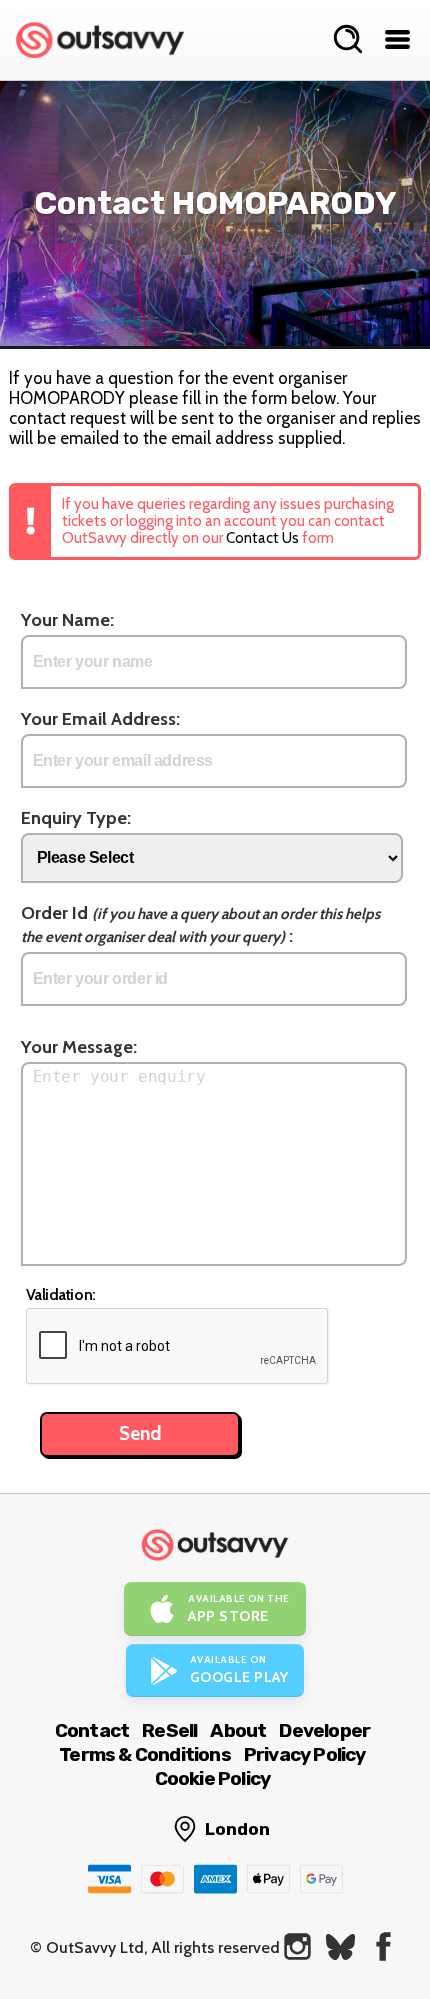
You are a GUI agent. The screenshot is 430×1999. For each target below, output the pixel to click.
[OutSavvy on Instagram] (297, 1946)
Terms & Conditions (145, 1754)
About (238, 1730)
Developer (324, 1730)
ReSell (169, 1730)
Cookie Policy (213, 1778)
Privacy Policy (305, 1754)
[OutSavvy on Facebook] (383, 1946)
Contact (92, 1730)
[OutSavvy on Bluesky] (340, 1946)
